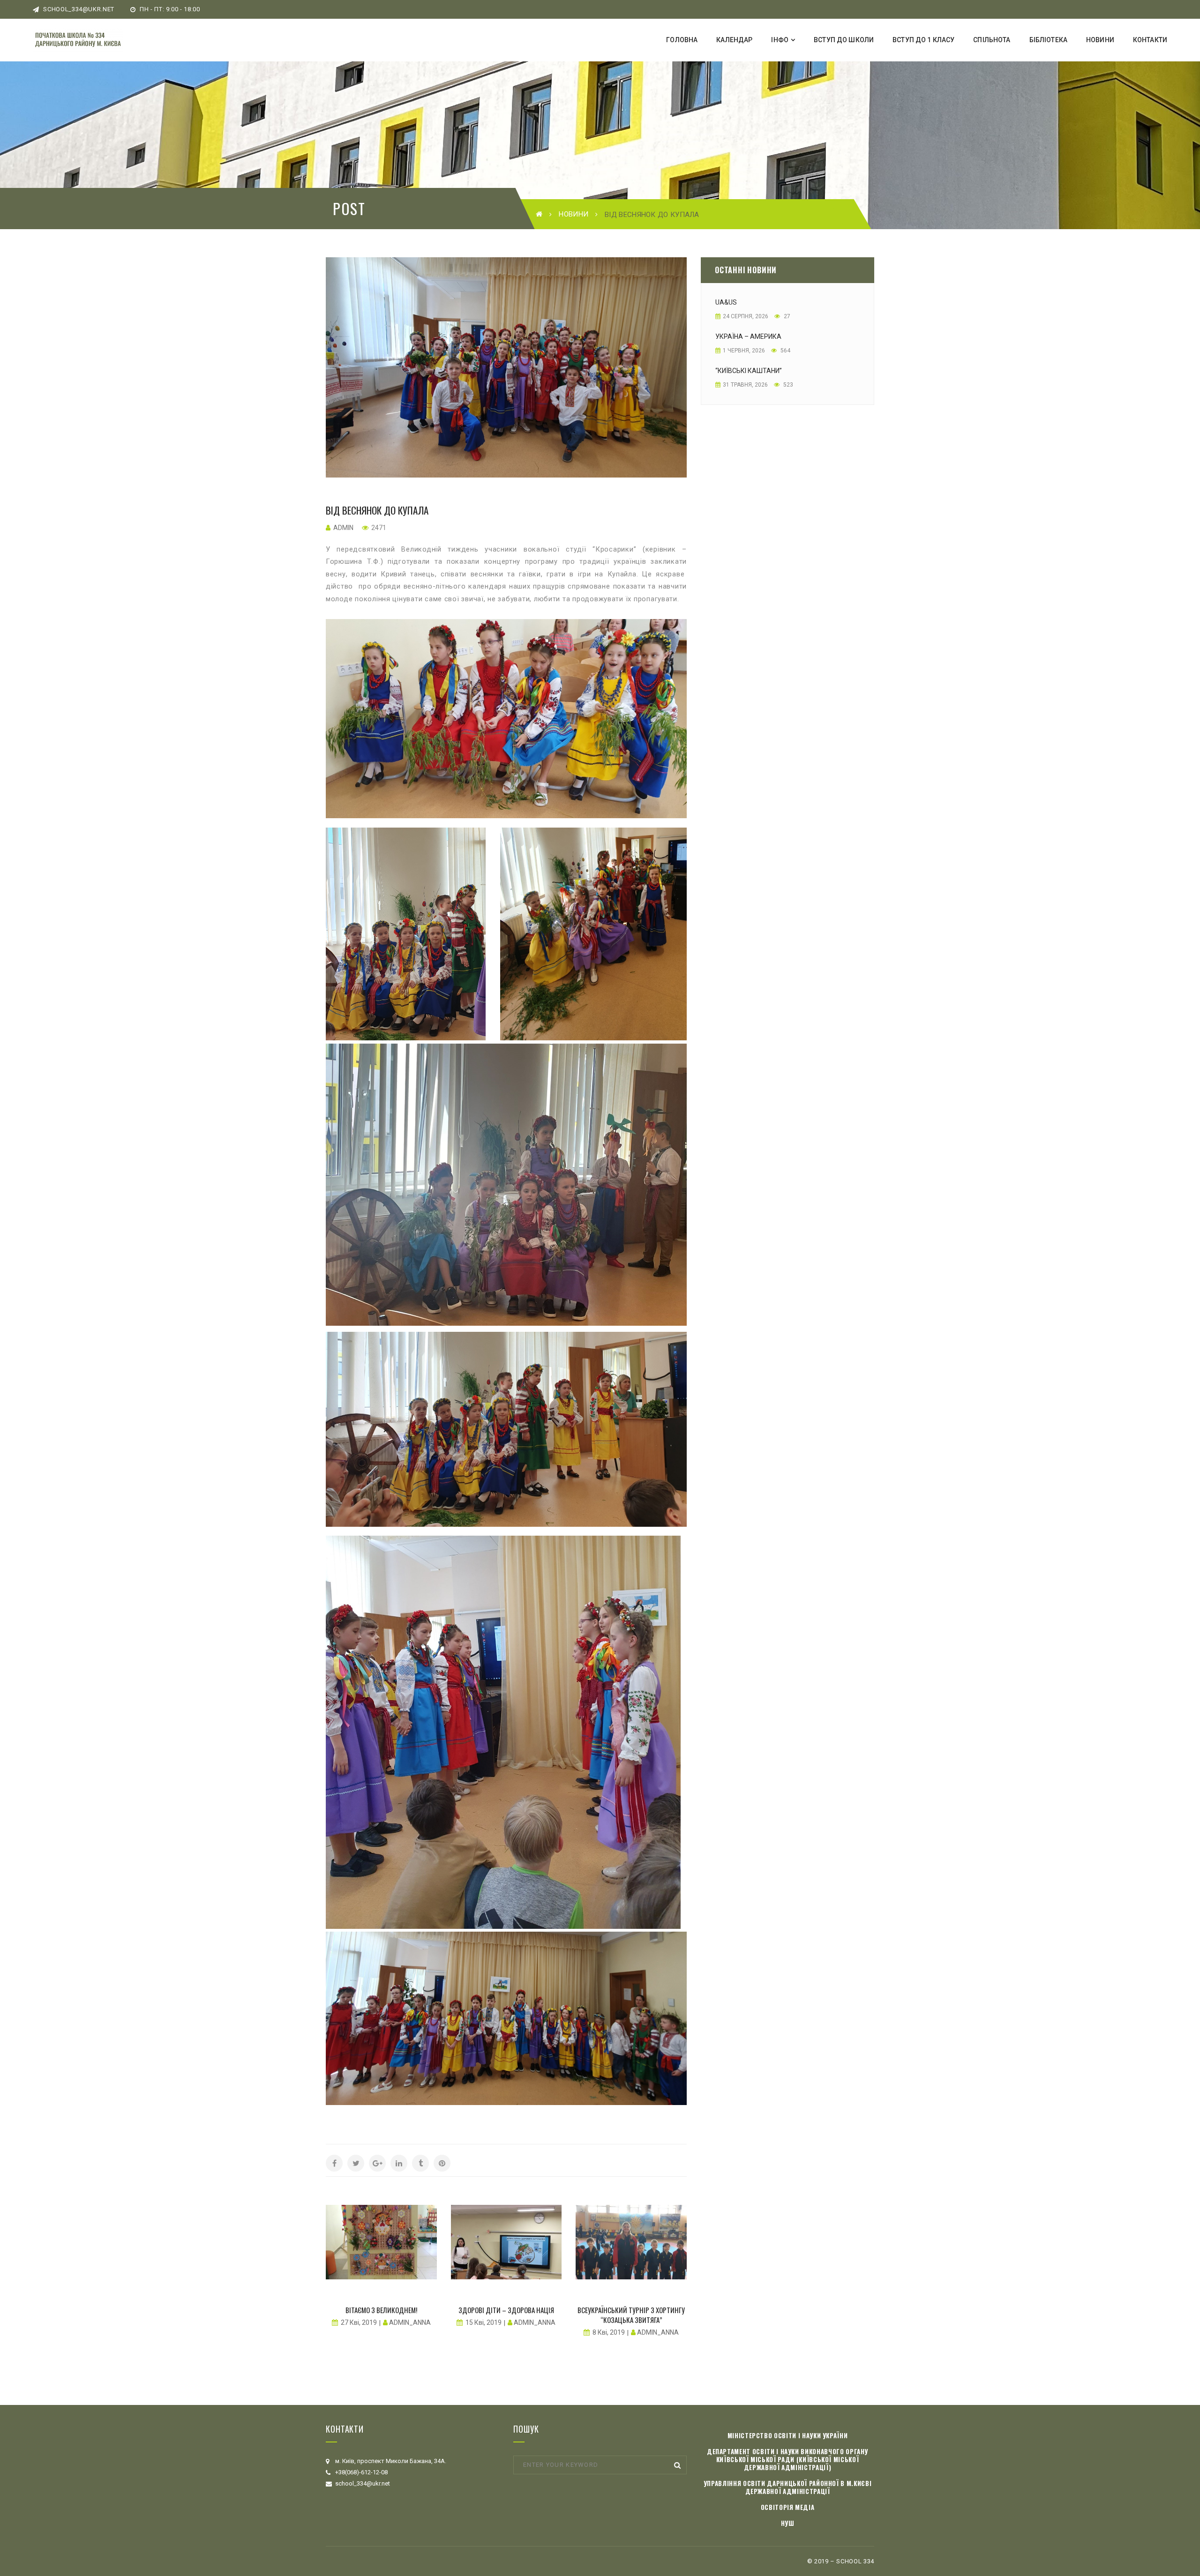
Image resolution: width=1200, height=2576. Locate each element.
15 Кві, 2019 (484, 2322)
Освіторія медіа (788, 2507)
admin (343, 528)
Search (677, 2465)
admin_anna (410, 2322)
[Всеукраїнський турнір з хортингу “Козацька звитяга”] (631, 2242)
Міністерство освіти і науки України (788, 2435)
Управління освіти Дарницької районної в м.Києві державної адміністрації (788, 2487)
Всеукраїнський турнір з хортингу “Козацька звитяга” (631, 2315)
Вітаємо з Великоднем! (381, 2310)
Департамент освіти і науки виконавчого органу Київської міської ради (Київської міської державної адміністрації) (787, 2459)
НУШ (788, 2523)
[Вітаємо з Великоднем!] (381, 2242)
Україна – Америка (748, 336)
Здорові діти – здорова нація (506, 2310)
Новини (574, 214)
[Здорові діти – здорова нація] (506, 2242)
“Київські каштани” (749, 371)
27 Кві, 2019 (359, 2322)
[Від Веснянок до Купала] (506, 367)
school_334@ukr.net (78, 9)
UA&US (726, 302)
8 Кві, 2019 (609, 2332)
